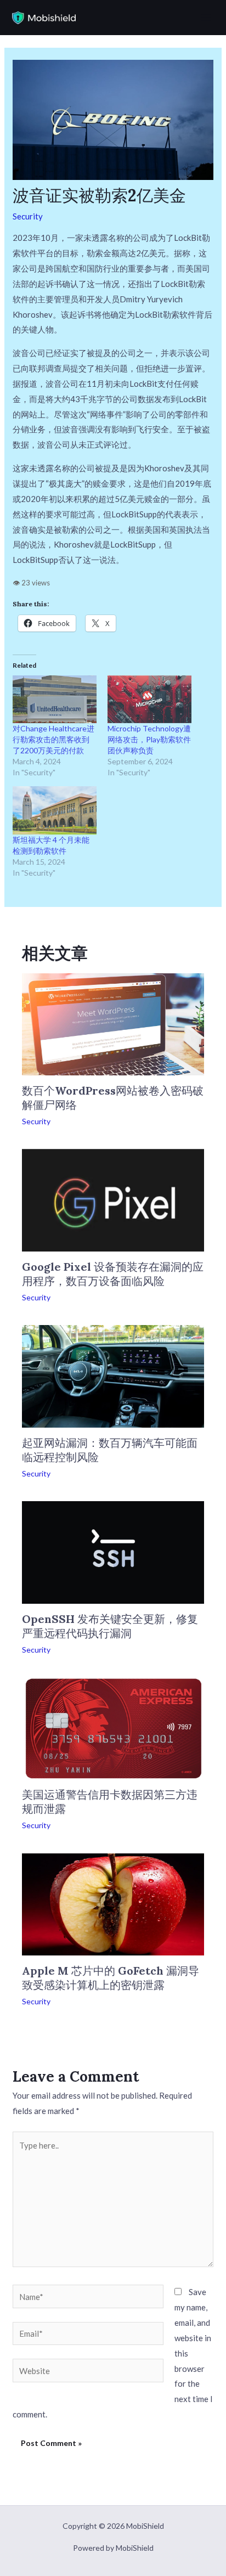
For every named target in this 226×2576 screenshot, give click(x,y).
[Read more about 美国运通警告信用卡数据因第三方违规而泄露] (113, 1727)
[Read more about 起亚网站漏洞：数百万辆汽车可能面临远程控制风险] (113, 1375)
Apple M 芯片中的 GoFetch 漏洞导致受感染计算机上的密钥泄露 (111, 1978)
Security (28, 216)
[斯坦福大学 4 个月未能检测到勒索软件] (55, 810)
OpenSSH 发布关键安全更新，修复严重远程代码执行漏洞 (110, 1626)
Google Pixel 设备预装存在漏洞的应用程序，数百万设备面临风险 (113, 1274)
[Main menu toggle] (206, 18)
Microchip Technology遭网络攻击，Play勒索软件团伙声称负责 (149, 739)
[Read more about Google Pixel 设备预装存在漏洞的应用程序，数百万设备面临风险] (113, 1199)
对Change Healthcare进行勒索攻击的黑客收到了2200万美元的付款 (53, 739)
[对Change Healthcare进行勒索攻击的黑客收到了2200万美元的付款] (55, 699)
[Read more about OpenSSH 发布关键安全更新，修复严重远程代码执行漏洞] (113, 1551)
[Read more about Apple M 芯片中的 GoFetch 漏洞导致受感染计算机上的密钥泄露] (113, 1903)
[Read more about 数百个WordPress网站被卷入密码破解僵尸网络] (113, 1023)
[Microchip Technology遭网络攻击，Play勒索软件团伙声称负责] (149, 699)
